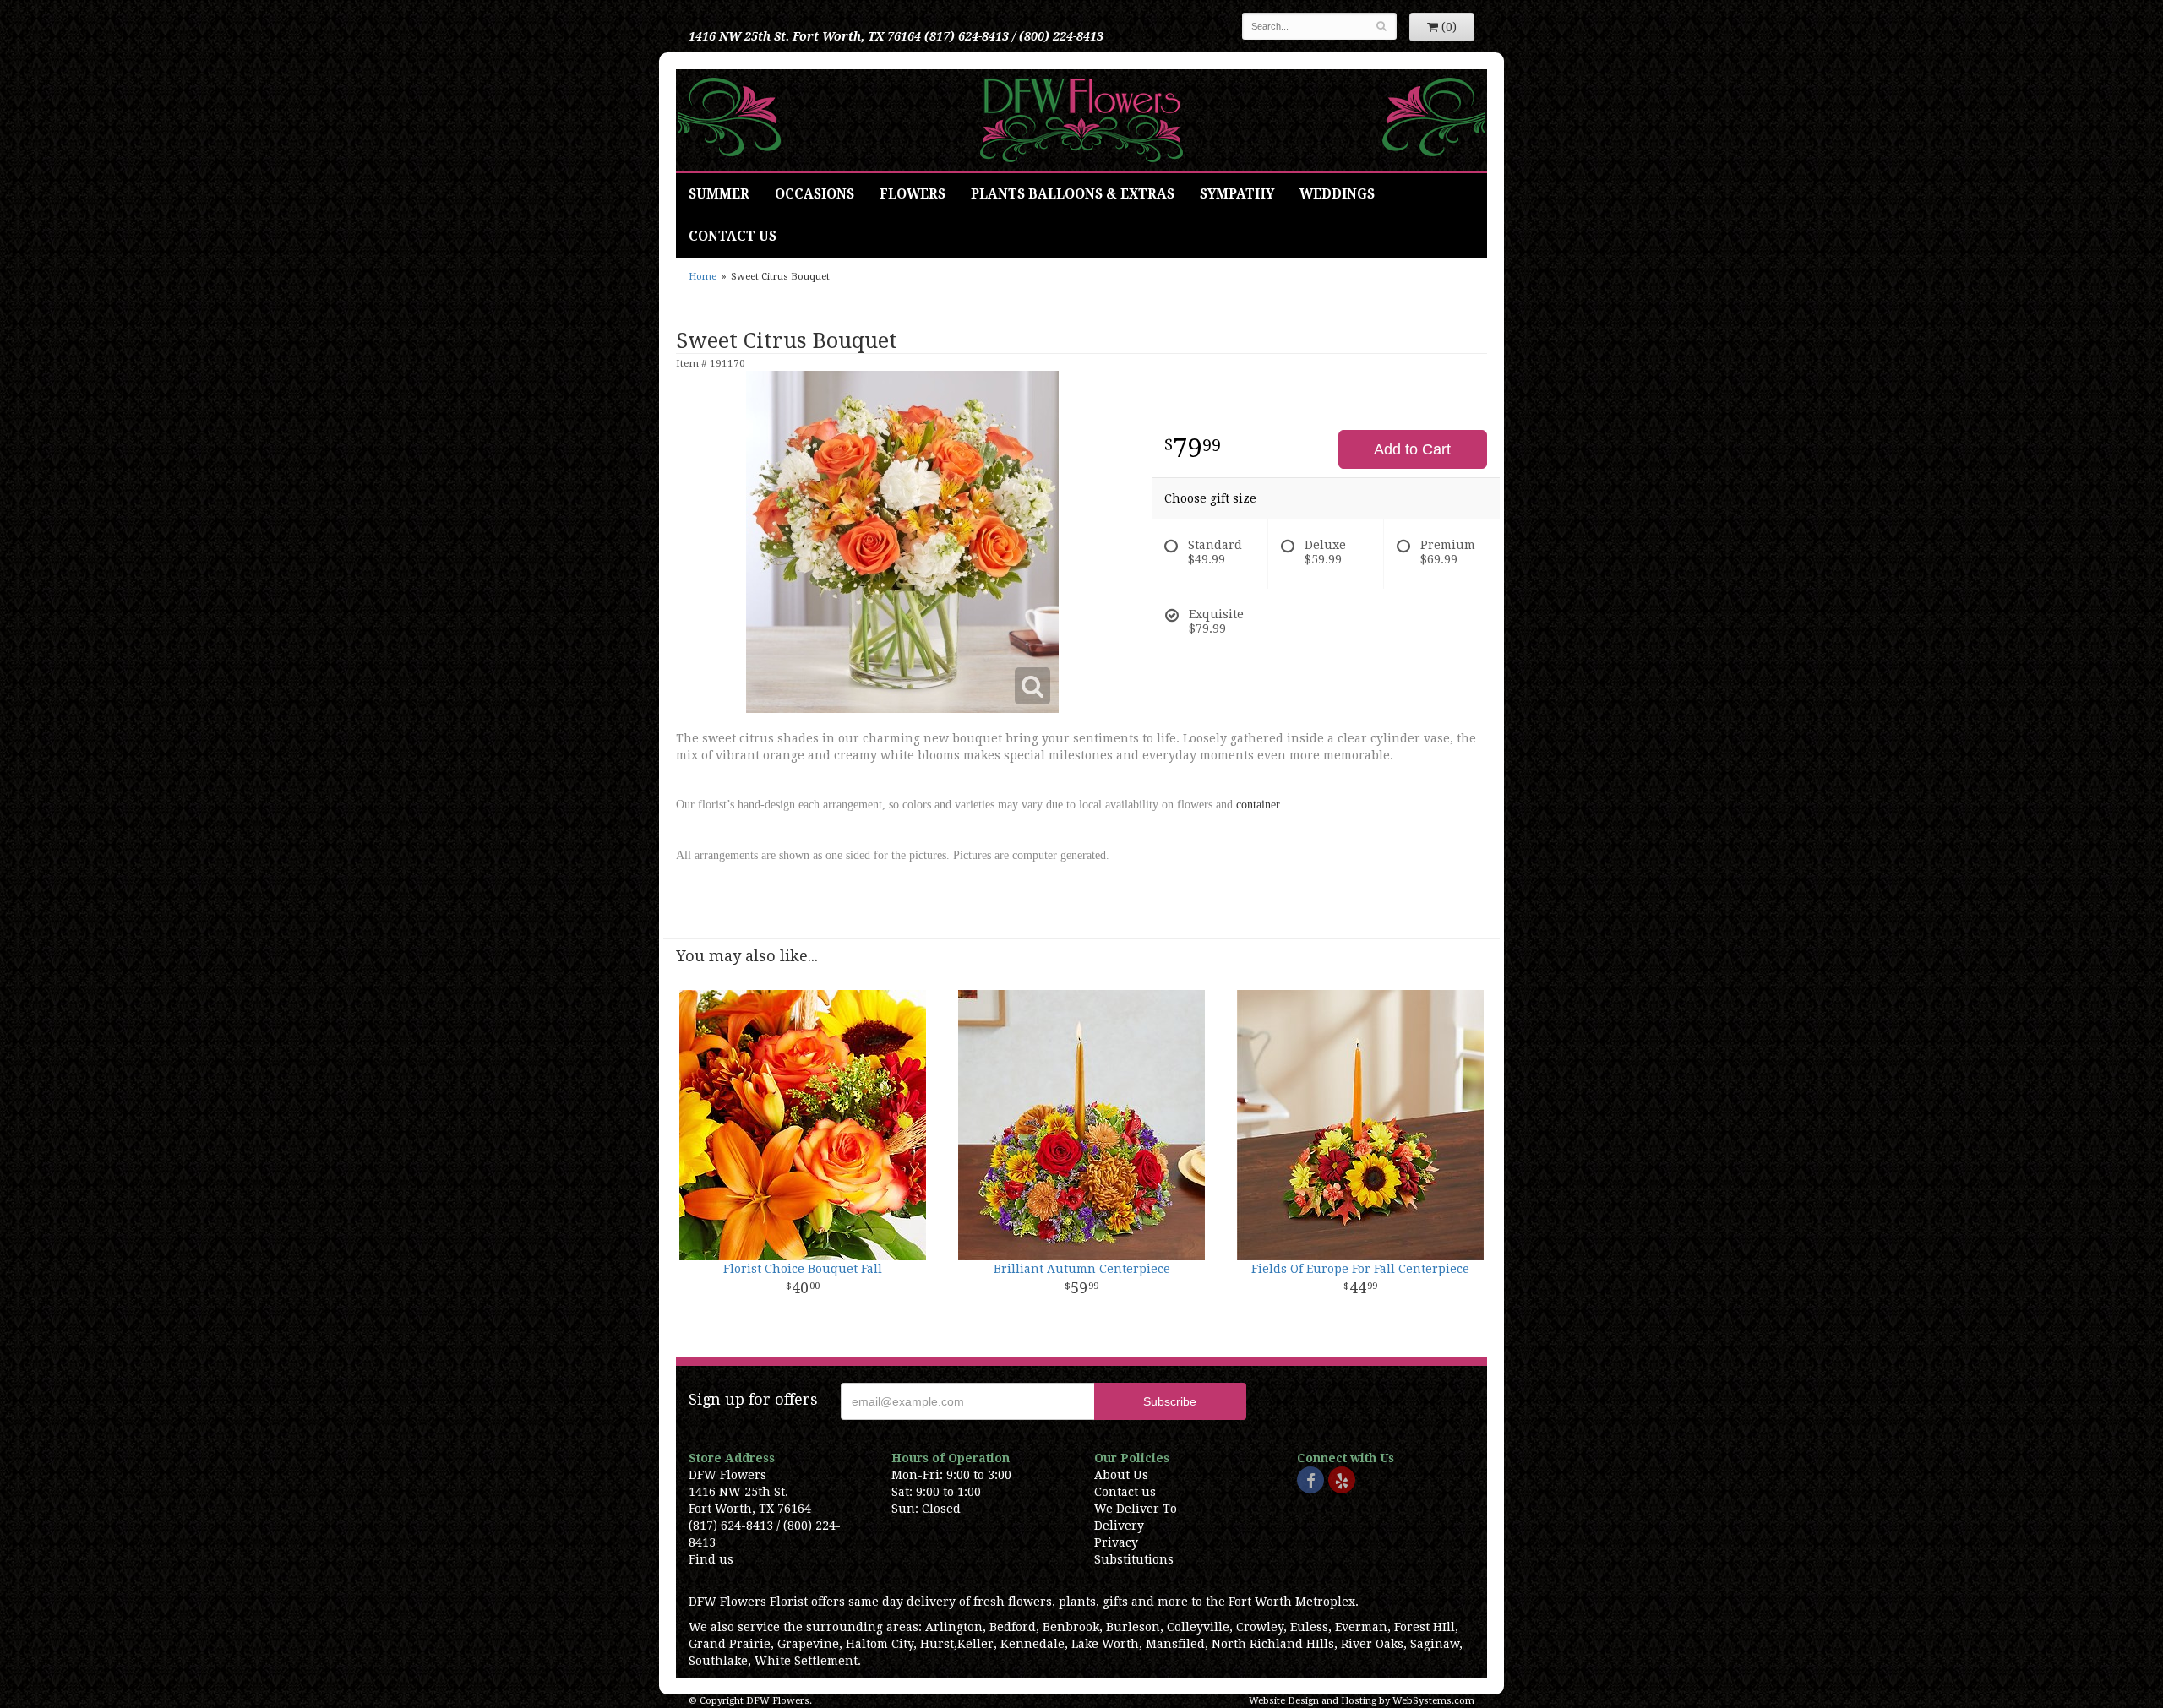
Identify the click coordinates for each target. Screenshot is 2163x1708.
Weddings (1337, 194)
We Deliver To (1136, 1509)
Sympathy (1237, 194)
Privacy (1116, 1542)
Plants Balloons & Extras (1073, 194)
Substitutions (1134, 1559)
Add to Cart (1412, 449)
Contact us (1125, 1492)
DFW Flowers (1081, 120)
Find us (711, 1559)
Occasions (815, 194)
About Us (1121, 1475)
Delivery (1119, 1526)
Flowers (913, 194)
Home (703, 277)
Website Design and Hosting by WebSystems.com (1362, 1701)
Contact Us (733, 237)
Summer (719, 194)
